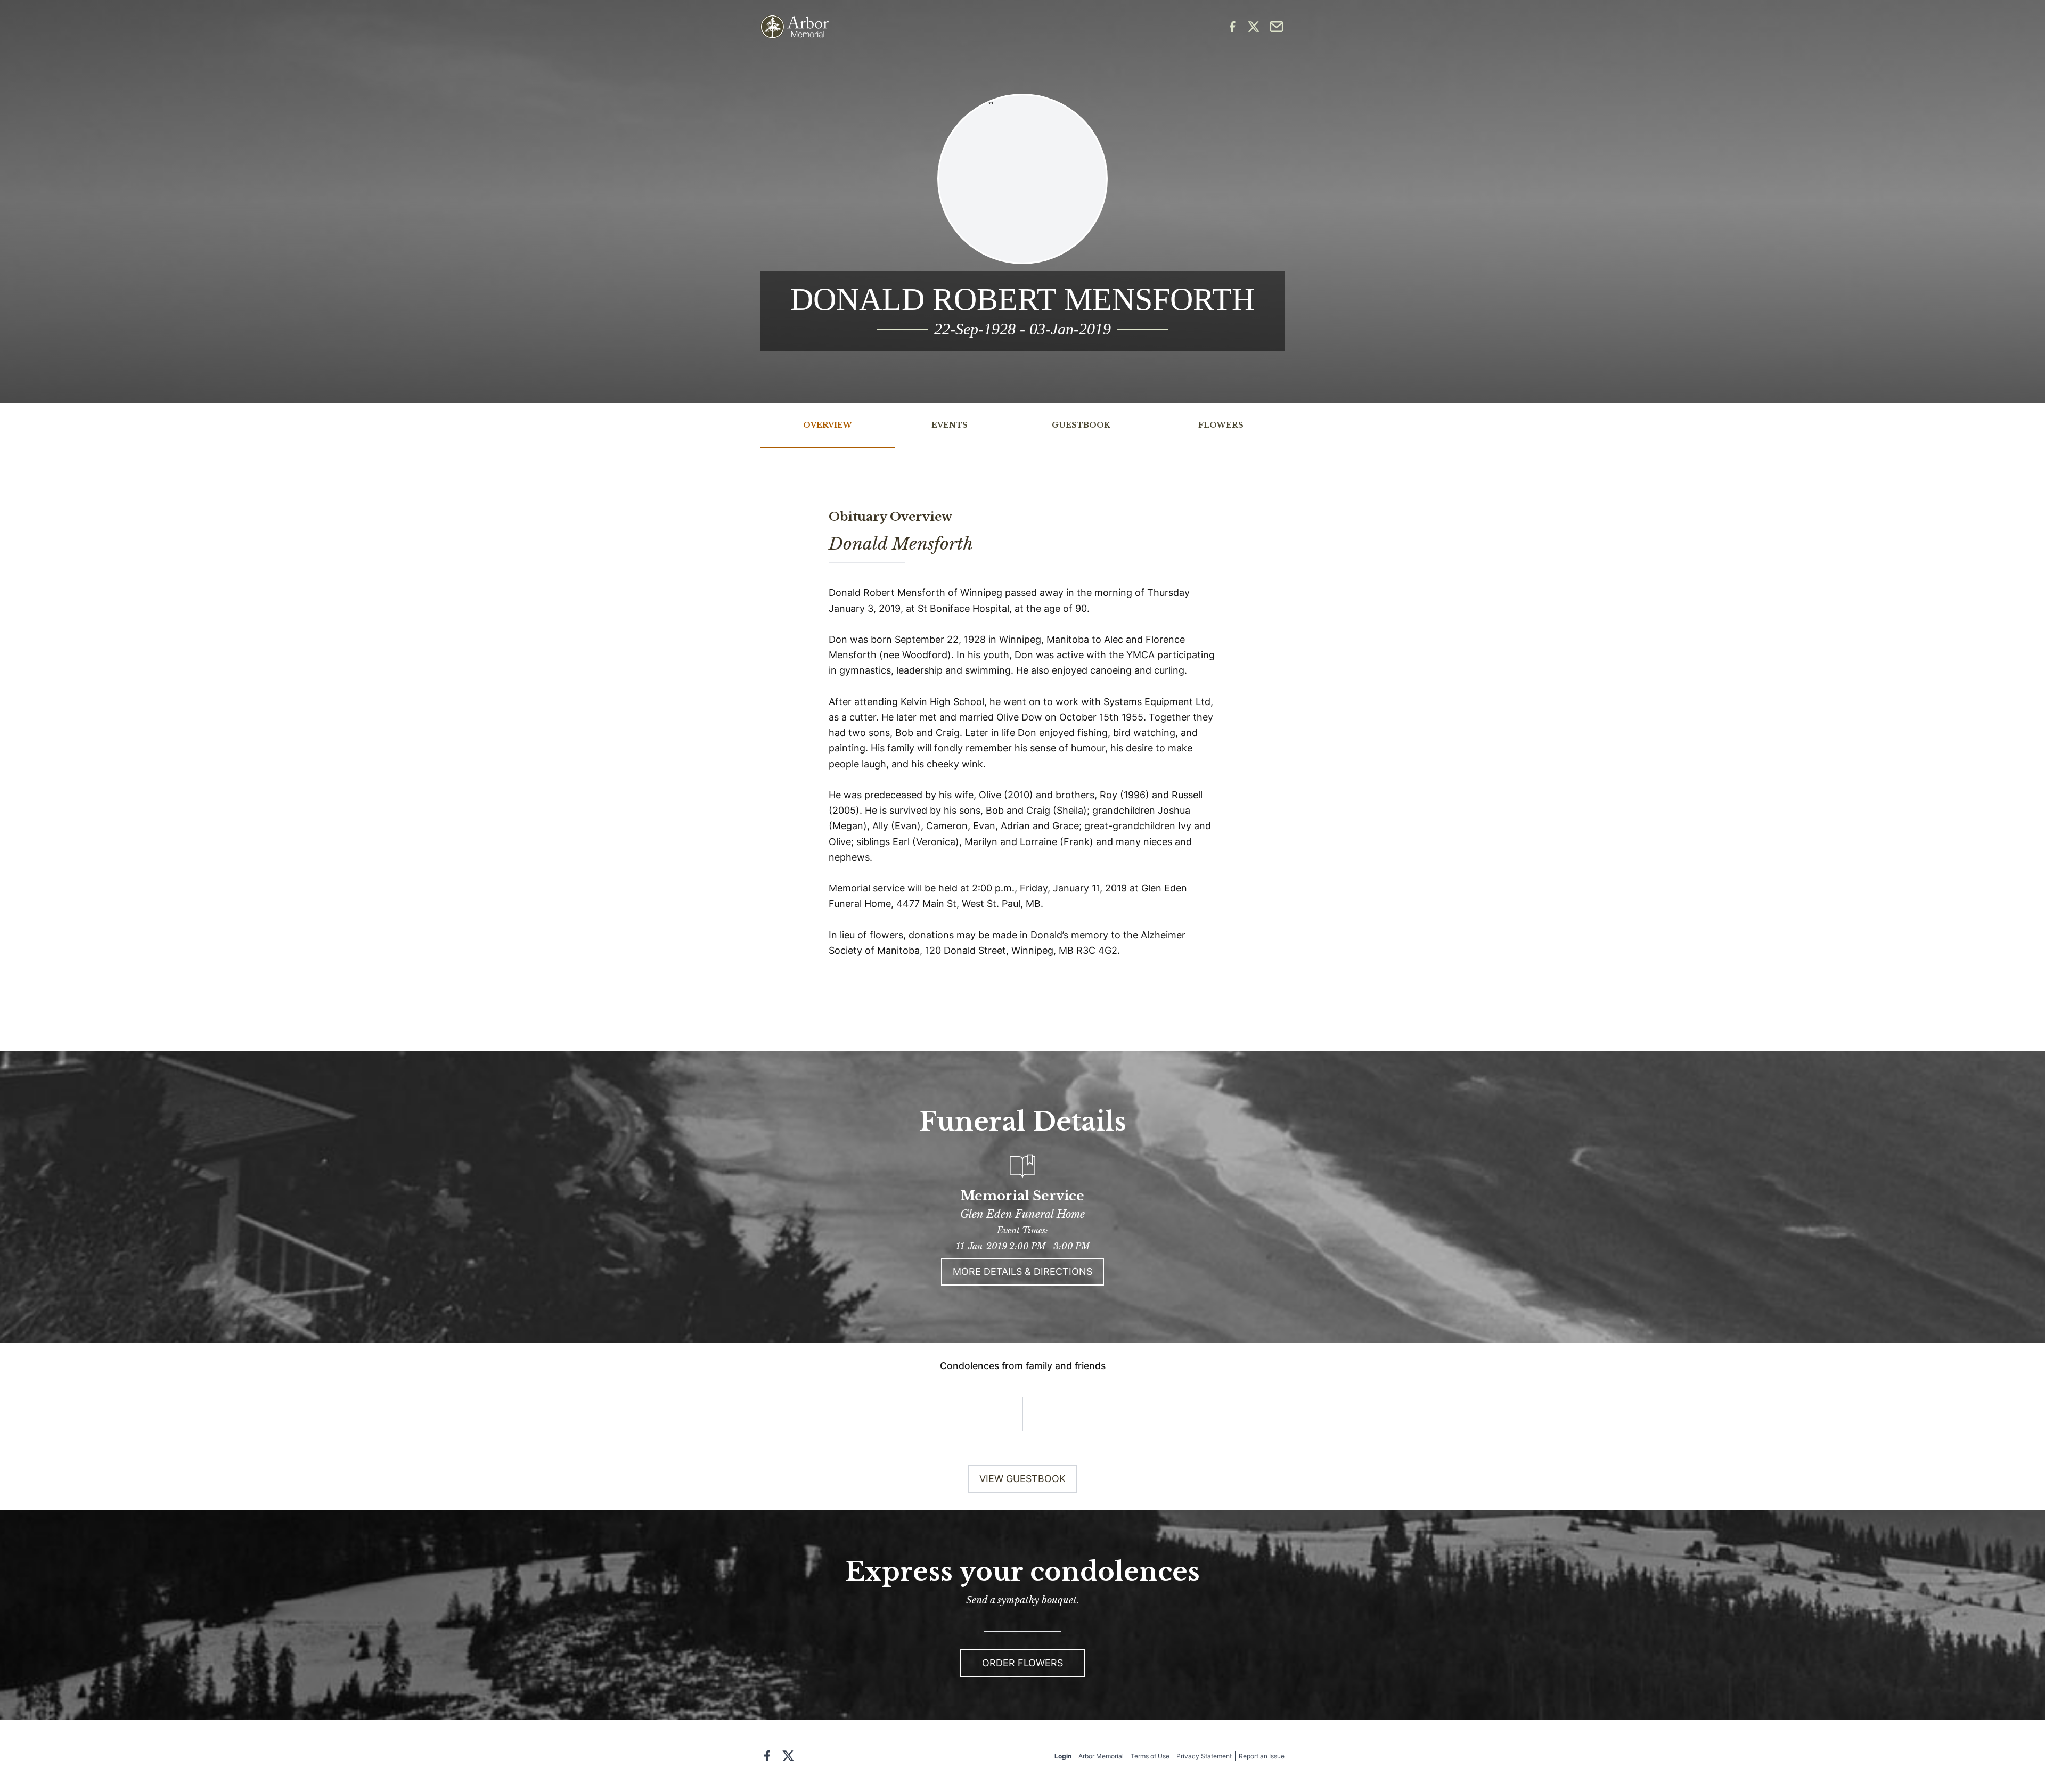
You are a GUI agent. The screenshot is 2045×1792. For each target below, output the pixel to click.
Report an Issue (1262, 1756)
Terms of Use (1150, 1756)
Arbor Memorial (1101, 1756)
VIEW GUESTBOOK (1023, 1479)
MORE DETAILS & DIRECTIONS (1023, 1271)
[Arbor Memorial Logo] (795, 27)
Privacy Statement (1204, 1756)
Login (1063, 1756)
